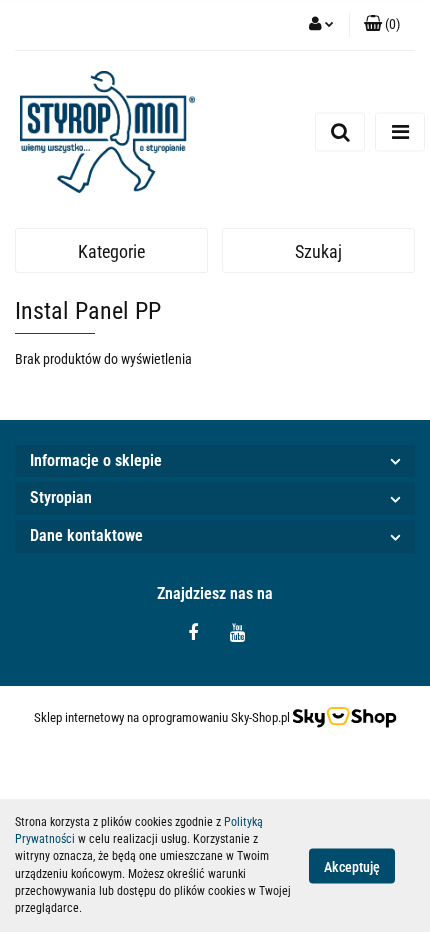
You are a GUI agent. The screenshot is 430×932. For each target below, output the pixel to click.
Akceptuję (352, 866)
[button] (382, 25)
